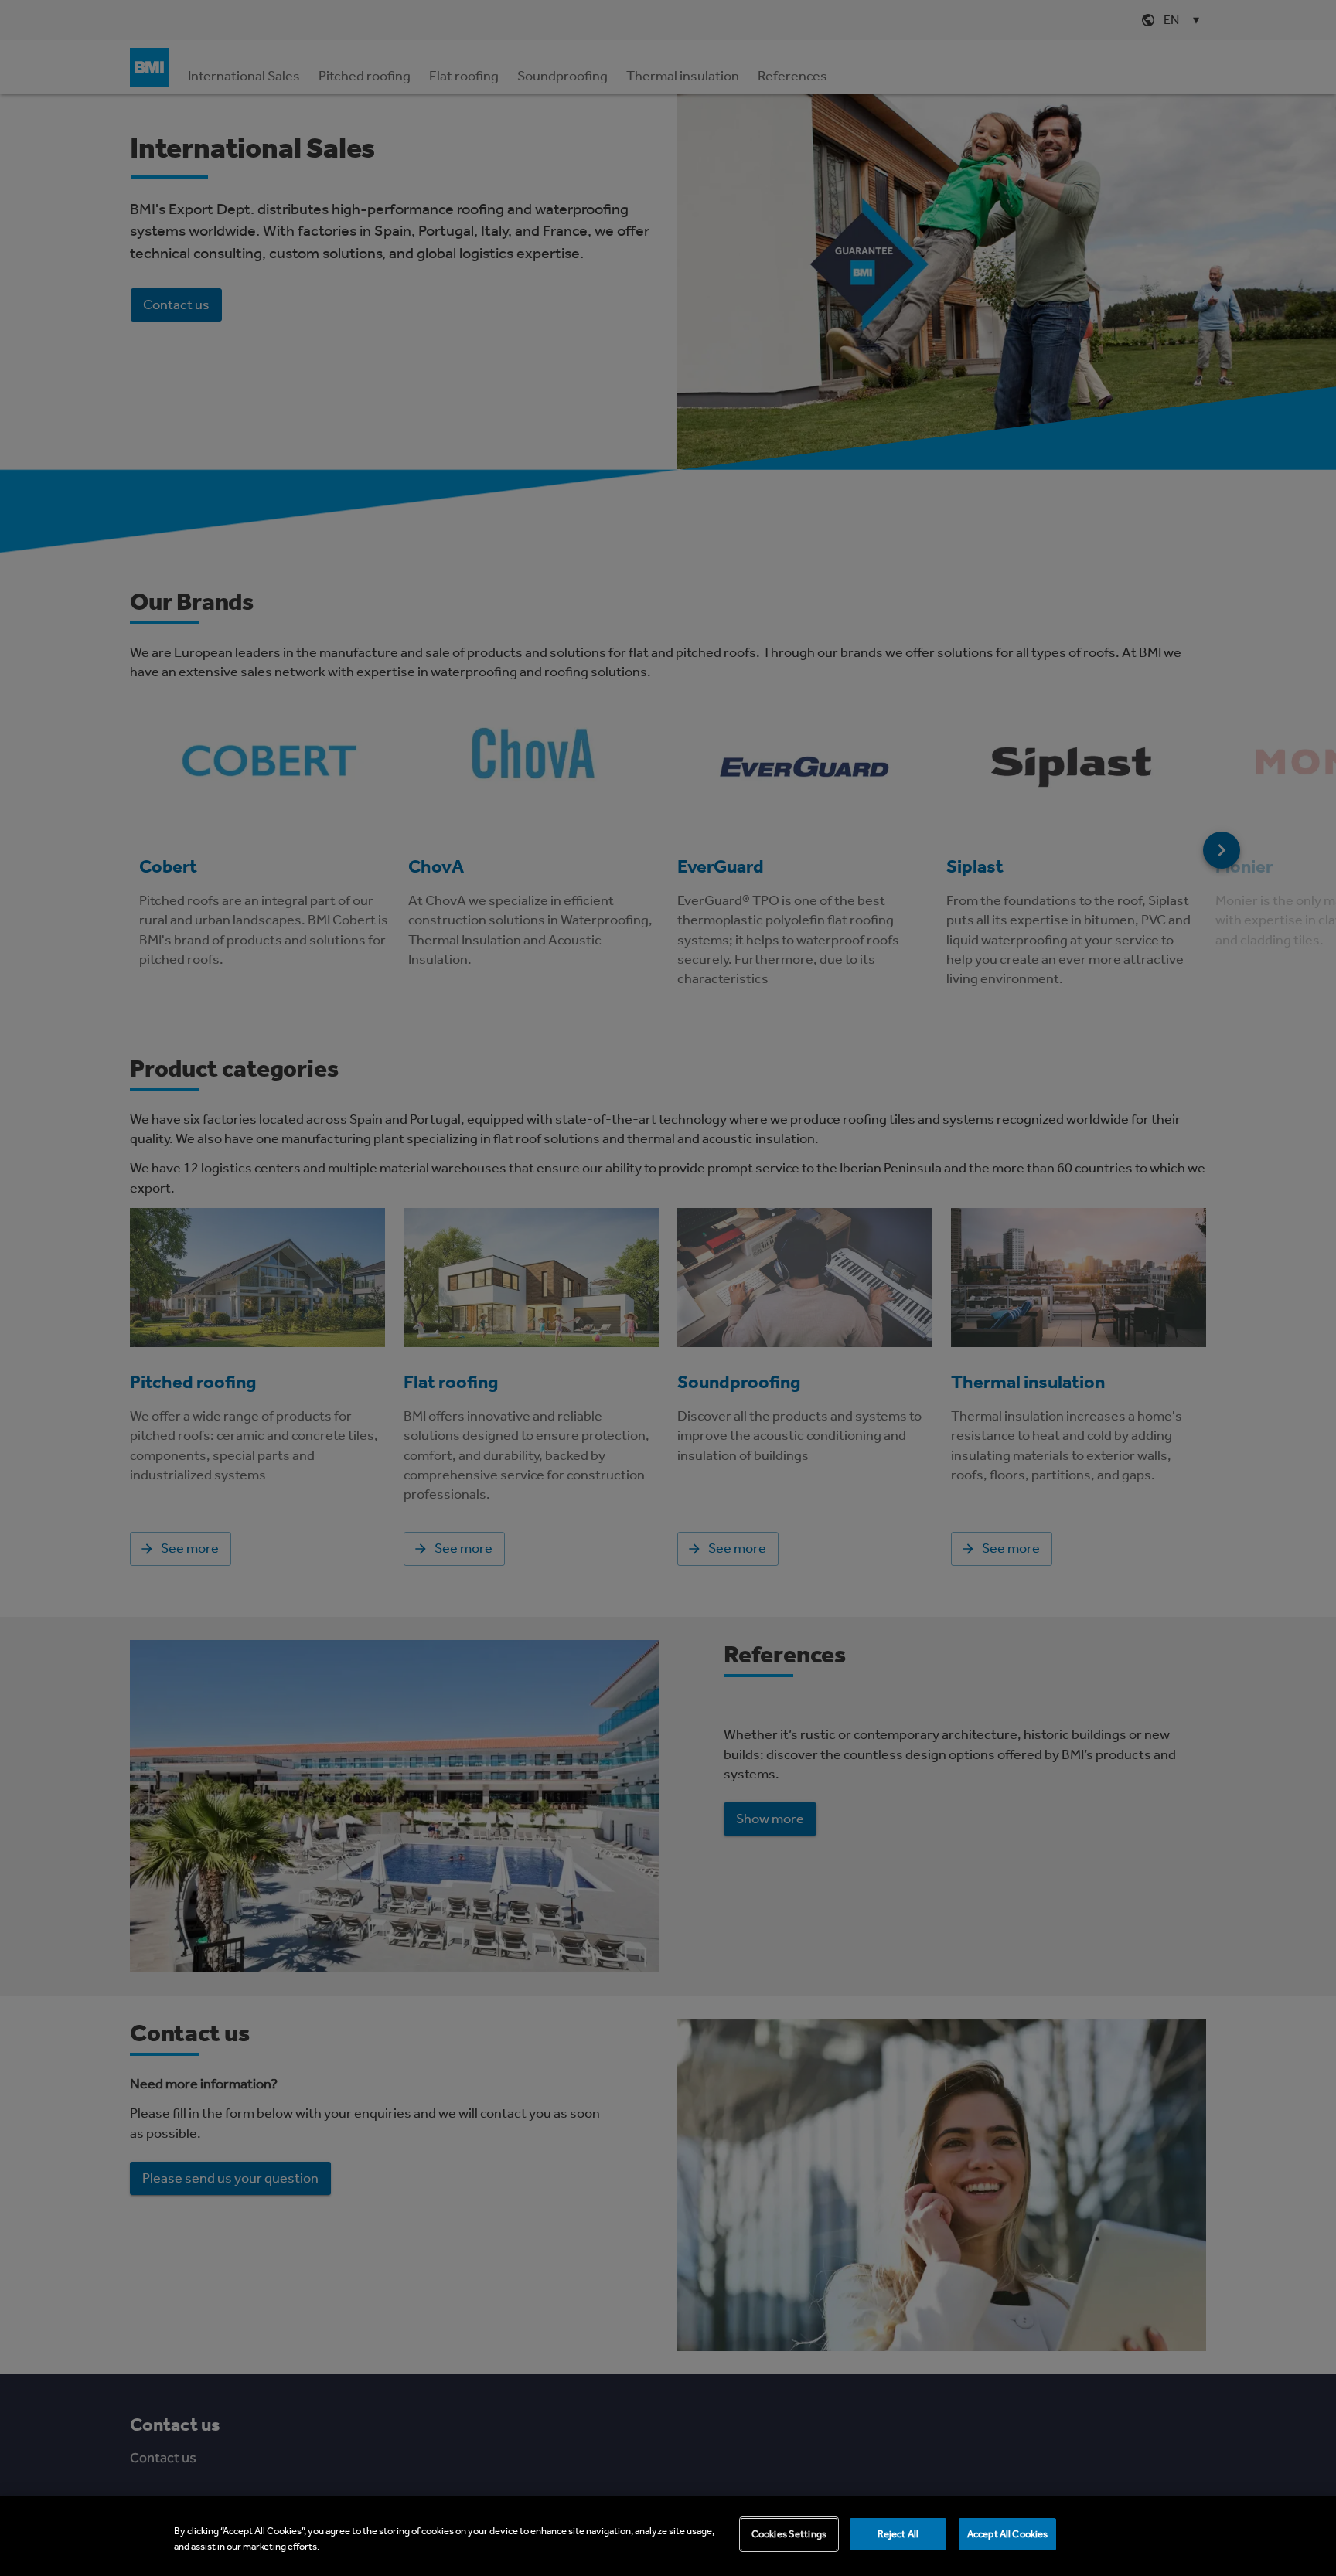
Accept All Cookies (1007, 2534)
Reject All (898, 2534)
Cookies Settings (789, 2534)
